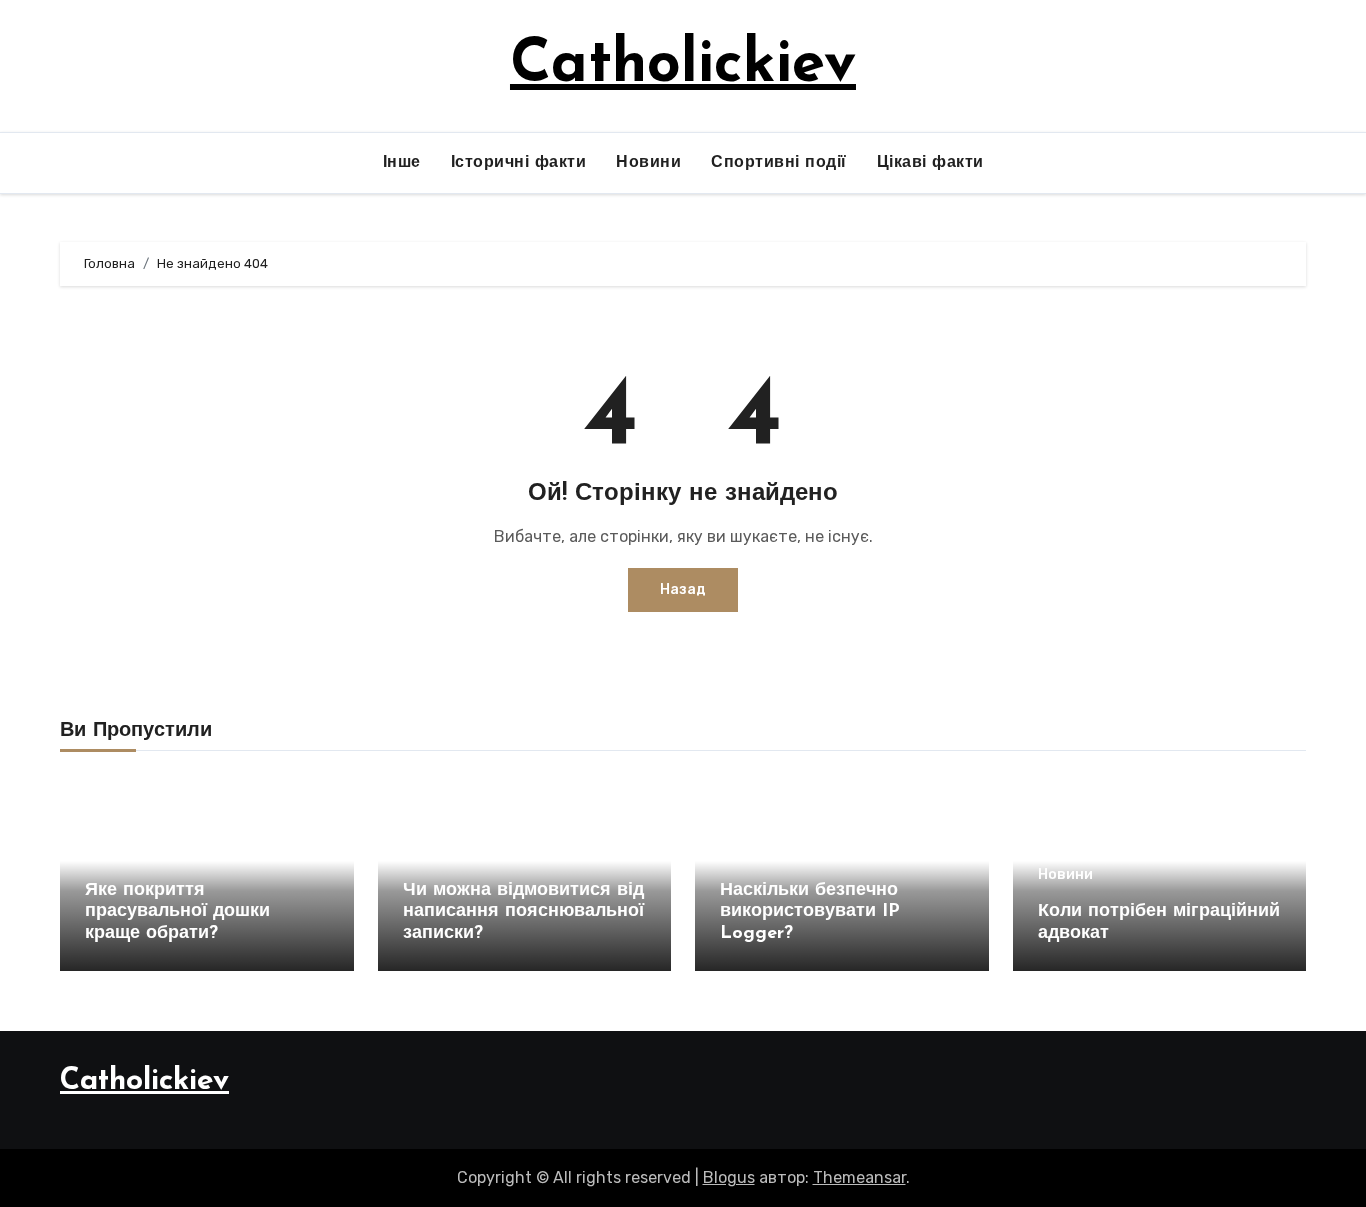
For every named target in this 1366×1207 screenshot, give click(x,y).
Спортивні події (779, 163)
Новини (648, 163)
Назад (683, 589)
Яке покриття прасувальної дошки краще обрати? (177, 912)
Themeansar (859, 1177)
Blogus (729, 1177)
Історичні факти (519, 163)
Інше (402, 163)
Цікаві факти (930, 163)
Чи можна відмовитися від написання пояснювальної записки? (523, 912)
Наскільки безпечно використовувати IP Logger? (810, 912)
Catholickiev (683, 66)
